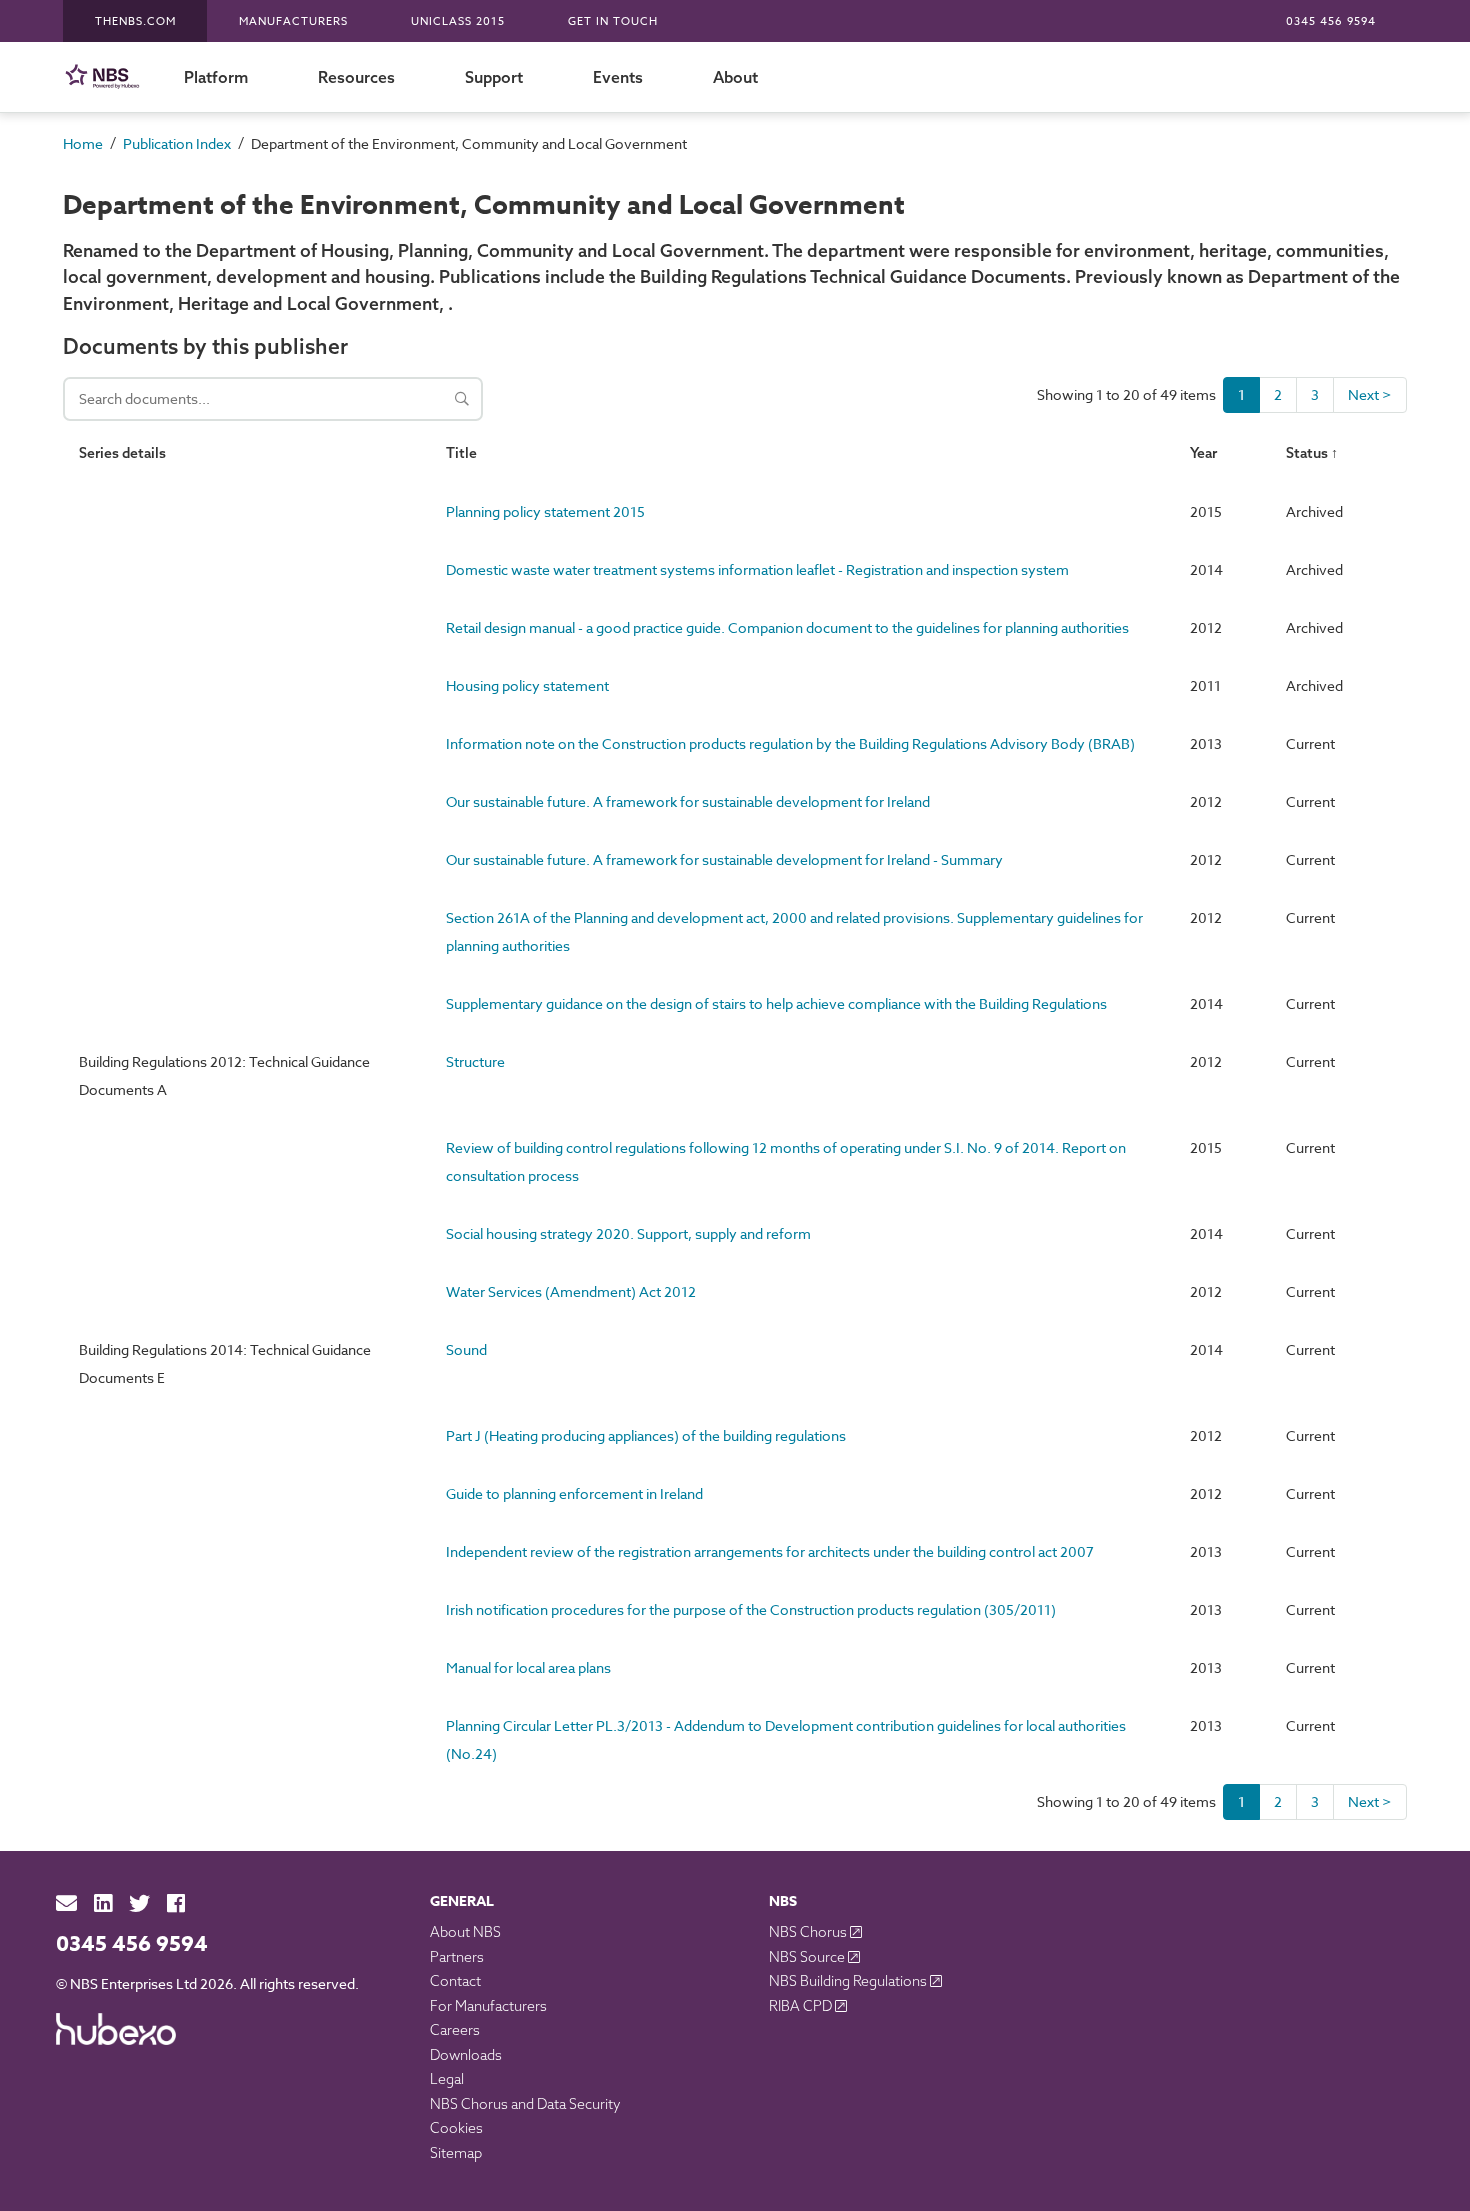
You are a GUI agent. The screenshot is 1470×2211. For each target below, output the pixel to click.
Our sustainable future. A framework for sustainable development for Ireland (688, 801)
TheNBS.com (135, 21)
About (735, 77)
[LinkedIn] (103, 1903)
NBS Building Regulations (849, 1981)
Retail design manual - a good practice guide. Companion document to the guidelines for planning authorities (787, 627)
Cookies (456, 2128)
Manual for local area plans (528, 1667)
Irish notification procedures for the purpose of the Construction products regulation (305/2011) (751, 1609)
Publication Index (177, 143)
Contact (455, 1981)
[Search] (462, 399)
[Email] (66, 1903)
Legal (447, 2079)
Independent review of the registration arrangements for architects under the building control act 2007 (770, 1551)
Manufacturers (293, 21)
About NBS (465, 1932)
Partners (457, 1957)
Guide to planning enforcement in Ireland (574, 1493)
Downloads (466, 2055)
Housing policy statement (527, 685)
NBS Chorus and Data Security (525, 2104)
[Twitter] (139, 1903)
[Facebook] (176, 1903)
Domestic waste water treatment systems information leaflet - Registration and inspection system (757, 569)
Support (494, 77)
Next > (1370, 394)
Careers (455, 2030)
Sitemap (456, 2153)
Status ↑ (1312, 453)
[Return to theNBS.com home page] (106, 76)
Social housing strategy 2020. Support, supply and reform (628, 1233)
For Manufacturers (488, 2006)
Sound (466, 1349)
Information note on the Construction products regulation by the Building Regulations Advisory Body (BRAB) (790, 743)
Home (83, 143)
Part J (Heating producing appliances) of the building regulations (646, 1435)
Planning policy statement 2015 (545, 511)
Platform (216, 77)
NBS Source (808, 1957)
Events (618, 77)
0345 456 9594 (1331, 21)
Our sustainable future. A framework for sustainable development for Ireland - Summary (724, 859)
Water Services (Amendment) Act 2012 (571, 1291)
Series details (122, 453)
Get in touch (613, 21)
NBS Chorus (809, 1932)
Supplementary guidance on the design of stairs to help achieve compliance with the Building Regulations (776, 1003)
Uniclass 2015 (458, 21)
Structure (475, 1061)
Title (461, 453)
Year (1203, 453)
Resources (356, 77)
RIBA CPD (802, 2006)
